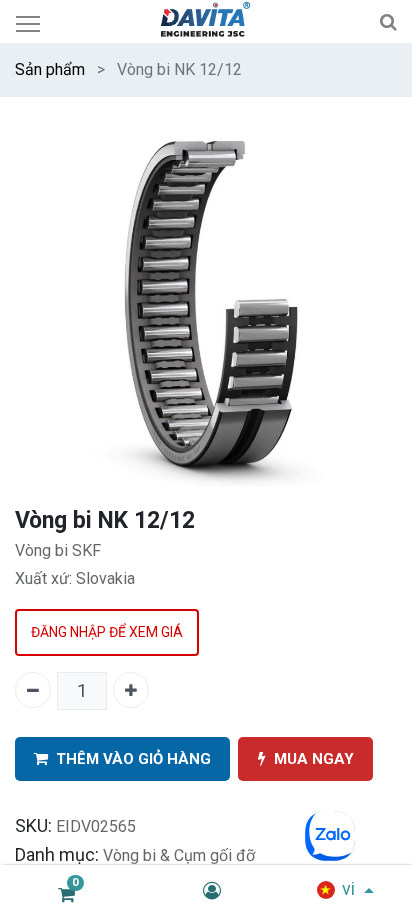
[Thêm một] (131, 690)
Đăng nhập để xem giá (107, 632)
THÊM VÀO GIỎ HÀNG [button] (133, 759)
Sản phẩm (50, 69)
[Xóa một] (33, 690)
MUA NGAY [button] (314, 759)
